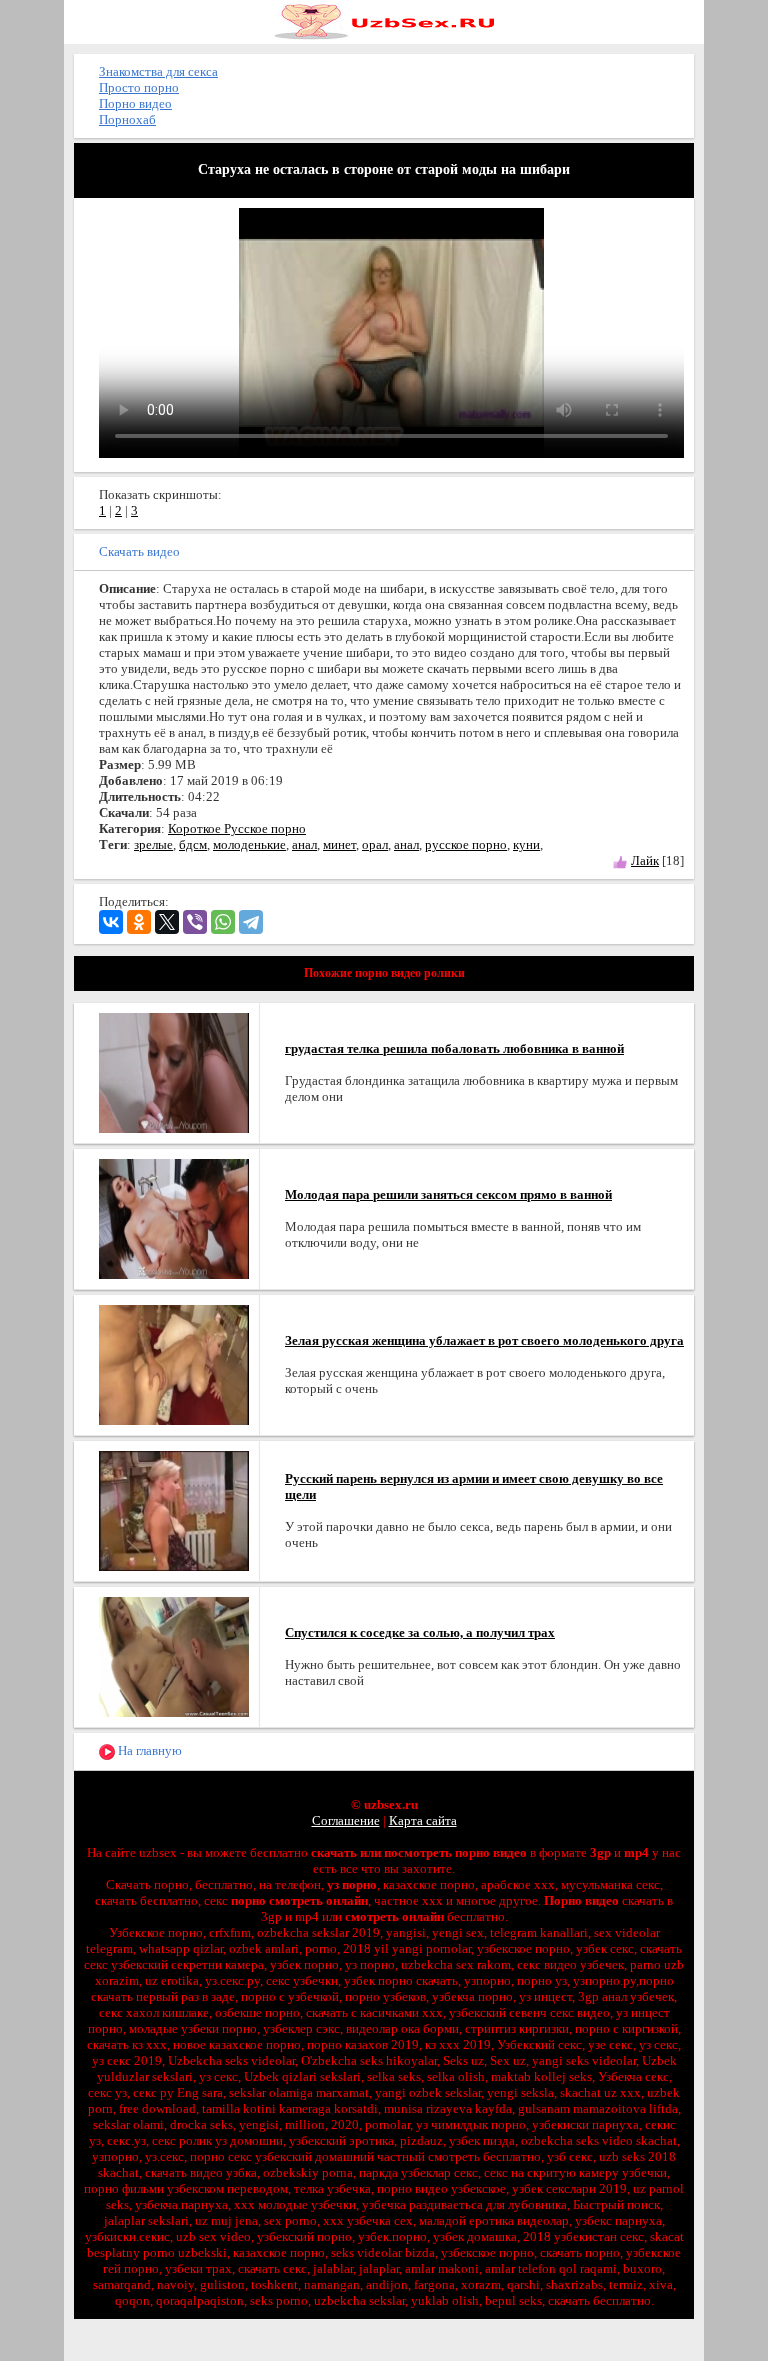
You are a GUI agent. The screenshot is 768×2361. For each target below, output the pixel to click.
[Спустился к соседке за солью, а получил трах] (174, 1655)
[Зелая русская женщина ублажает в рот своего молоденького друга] (174, 1363)
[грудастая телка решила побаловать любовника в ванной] (174, 1071)
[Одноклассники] (139, 922)
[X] (167, 922)
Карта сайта (423, 1820)
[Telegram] (251, 922)
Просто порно (139, 87)
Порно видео (135, 103)
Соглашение (346, 1820)
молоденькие (249, 844)
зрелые (153, 844)
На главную (148, 1750)
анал (304, 844)
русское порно (466, 844)
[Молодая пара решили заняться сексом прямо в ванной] (174, 1217)
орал (375, 844)
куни (526, 844)
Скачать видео (139, 551)
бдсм (193, 844)
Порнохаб (127, 119)
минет (339, 844)
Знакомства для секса (158, 71)
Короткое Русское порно (237, 828)
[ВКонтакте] (111, 922)
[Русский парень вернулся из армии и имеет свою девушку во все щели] (174, 1509)
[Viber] (195, 922)
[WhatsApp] (223, 922)
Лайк (645, 860)
